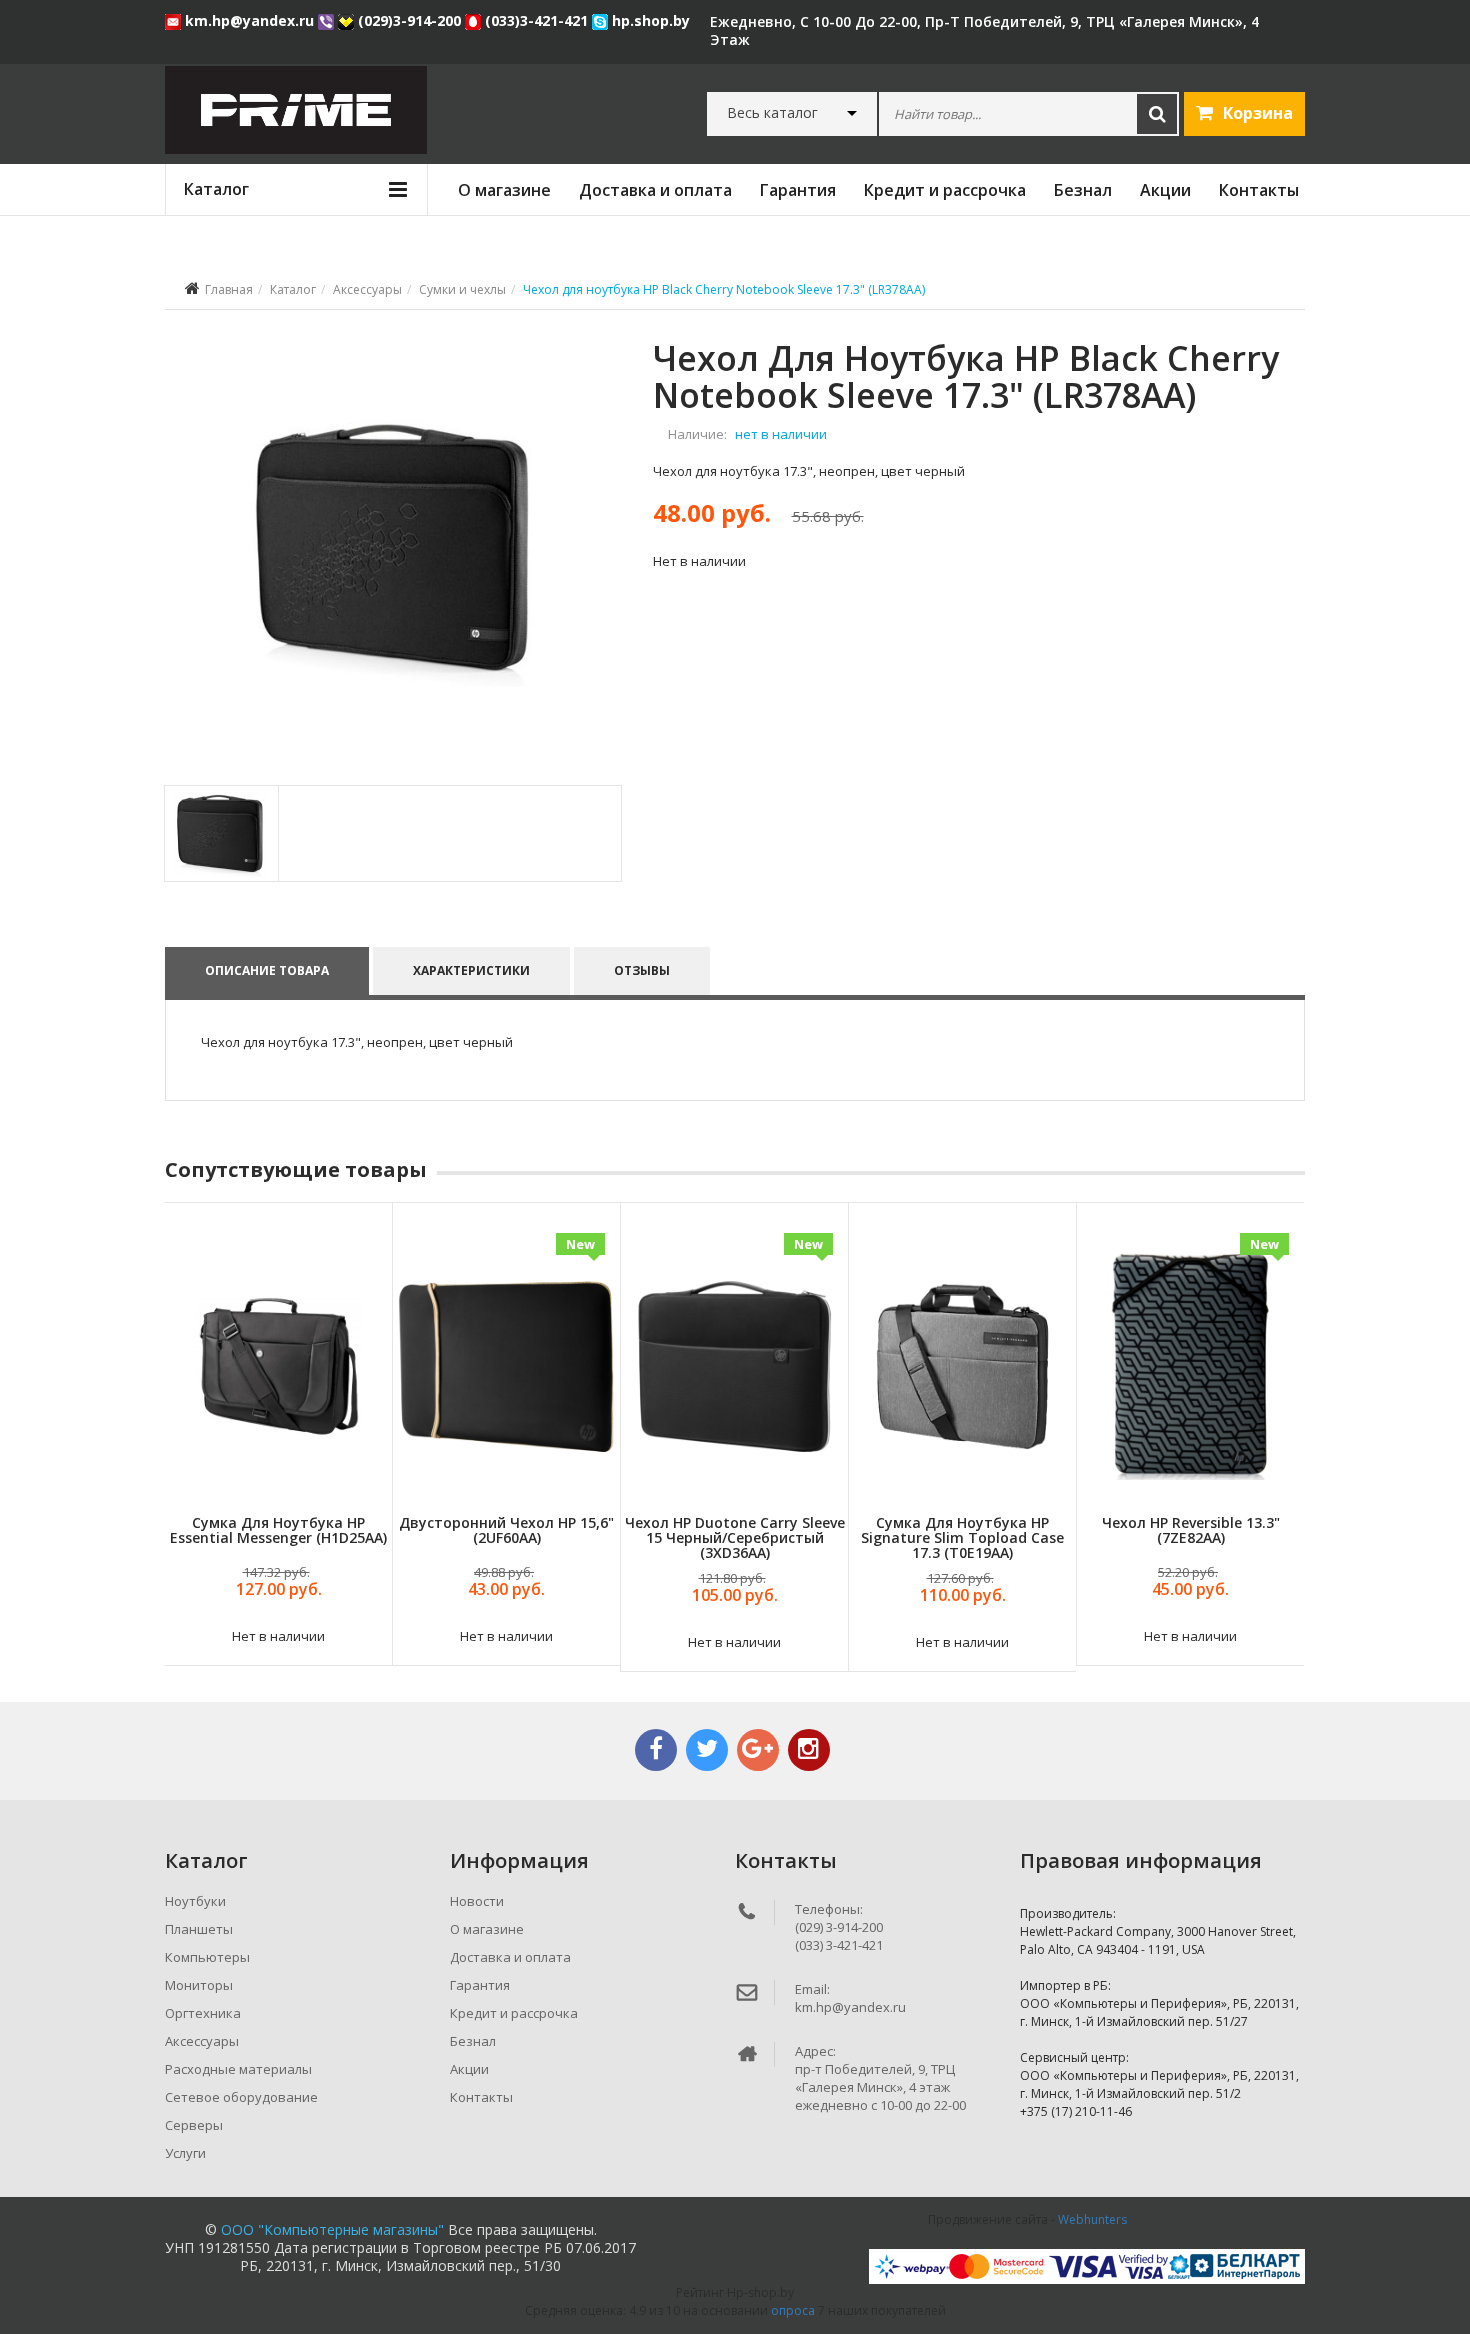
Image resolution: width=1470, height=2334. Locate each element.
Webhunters (1092, 2219)
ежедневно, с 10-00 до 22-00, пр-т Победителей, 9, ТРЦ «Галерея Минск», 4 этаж (984, 30)
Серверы (194, 2125)
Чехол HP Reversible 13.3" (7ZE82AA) (1191, 1530)
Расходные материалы (238, 2069)
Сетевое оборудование (241, 2097)
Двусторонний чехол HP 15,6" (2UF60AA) (506, 1530)
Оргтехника (203, 2013)
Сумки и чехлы (462, 289)
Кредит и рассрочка (945, 190)
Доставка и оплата (655, 190)
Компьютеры (207, 1957)
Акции (1165, 190)
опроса (793, 2310)
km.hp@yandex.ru (249, 20)
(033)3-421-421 (536, 20)
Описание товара (267, 970)
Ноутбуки (195, 1901)
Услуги (185, 2153)
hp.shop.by (649, 20)
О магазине (504, 190)
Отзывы (642, 970)
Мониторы (199, 1985)
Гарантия (798, 190)
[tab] (220, 833)
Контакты (1259, 190)
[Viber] (328, 20)
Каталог (293, 289)
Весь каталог (772, 113)
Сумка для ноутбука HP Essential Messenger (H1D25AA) (278, 1530)
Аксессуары (367, 289)
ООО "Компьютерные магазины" (332, 2229)
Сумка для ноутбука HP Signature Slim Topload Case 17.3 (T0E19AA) (962, 1538)
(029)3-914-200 (409, 20)
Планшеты (199, 1929)
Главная (229, 289)
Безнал (1083, 190)
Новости (477, 1901)
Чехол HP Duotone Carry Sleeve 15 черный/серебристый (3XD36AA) (735, 1538)
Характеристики (471, 970)
